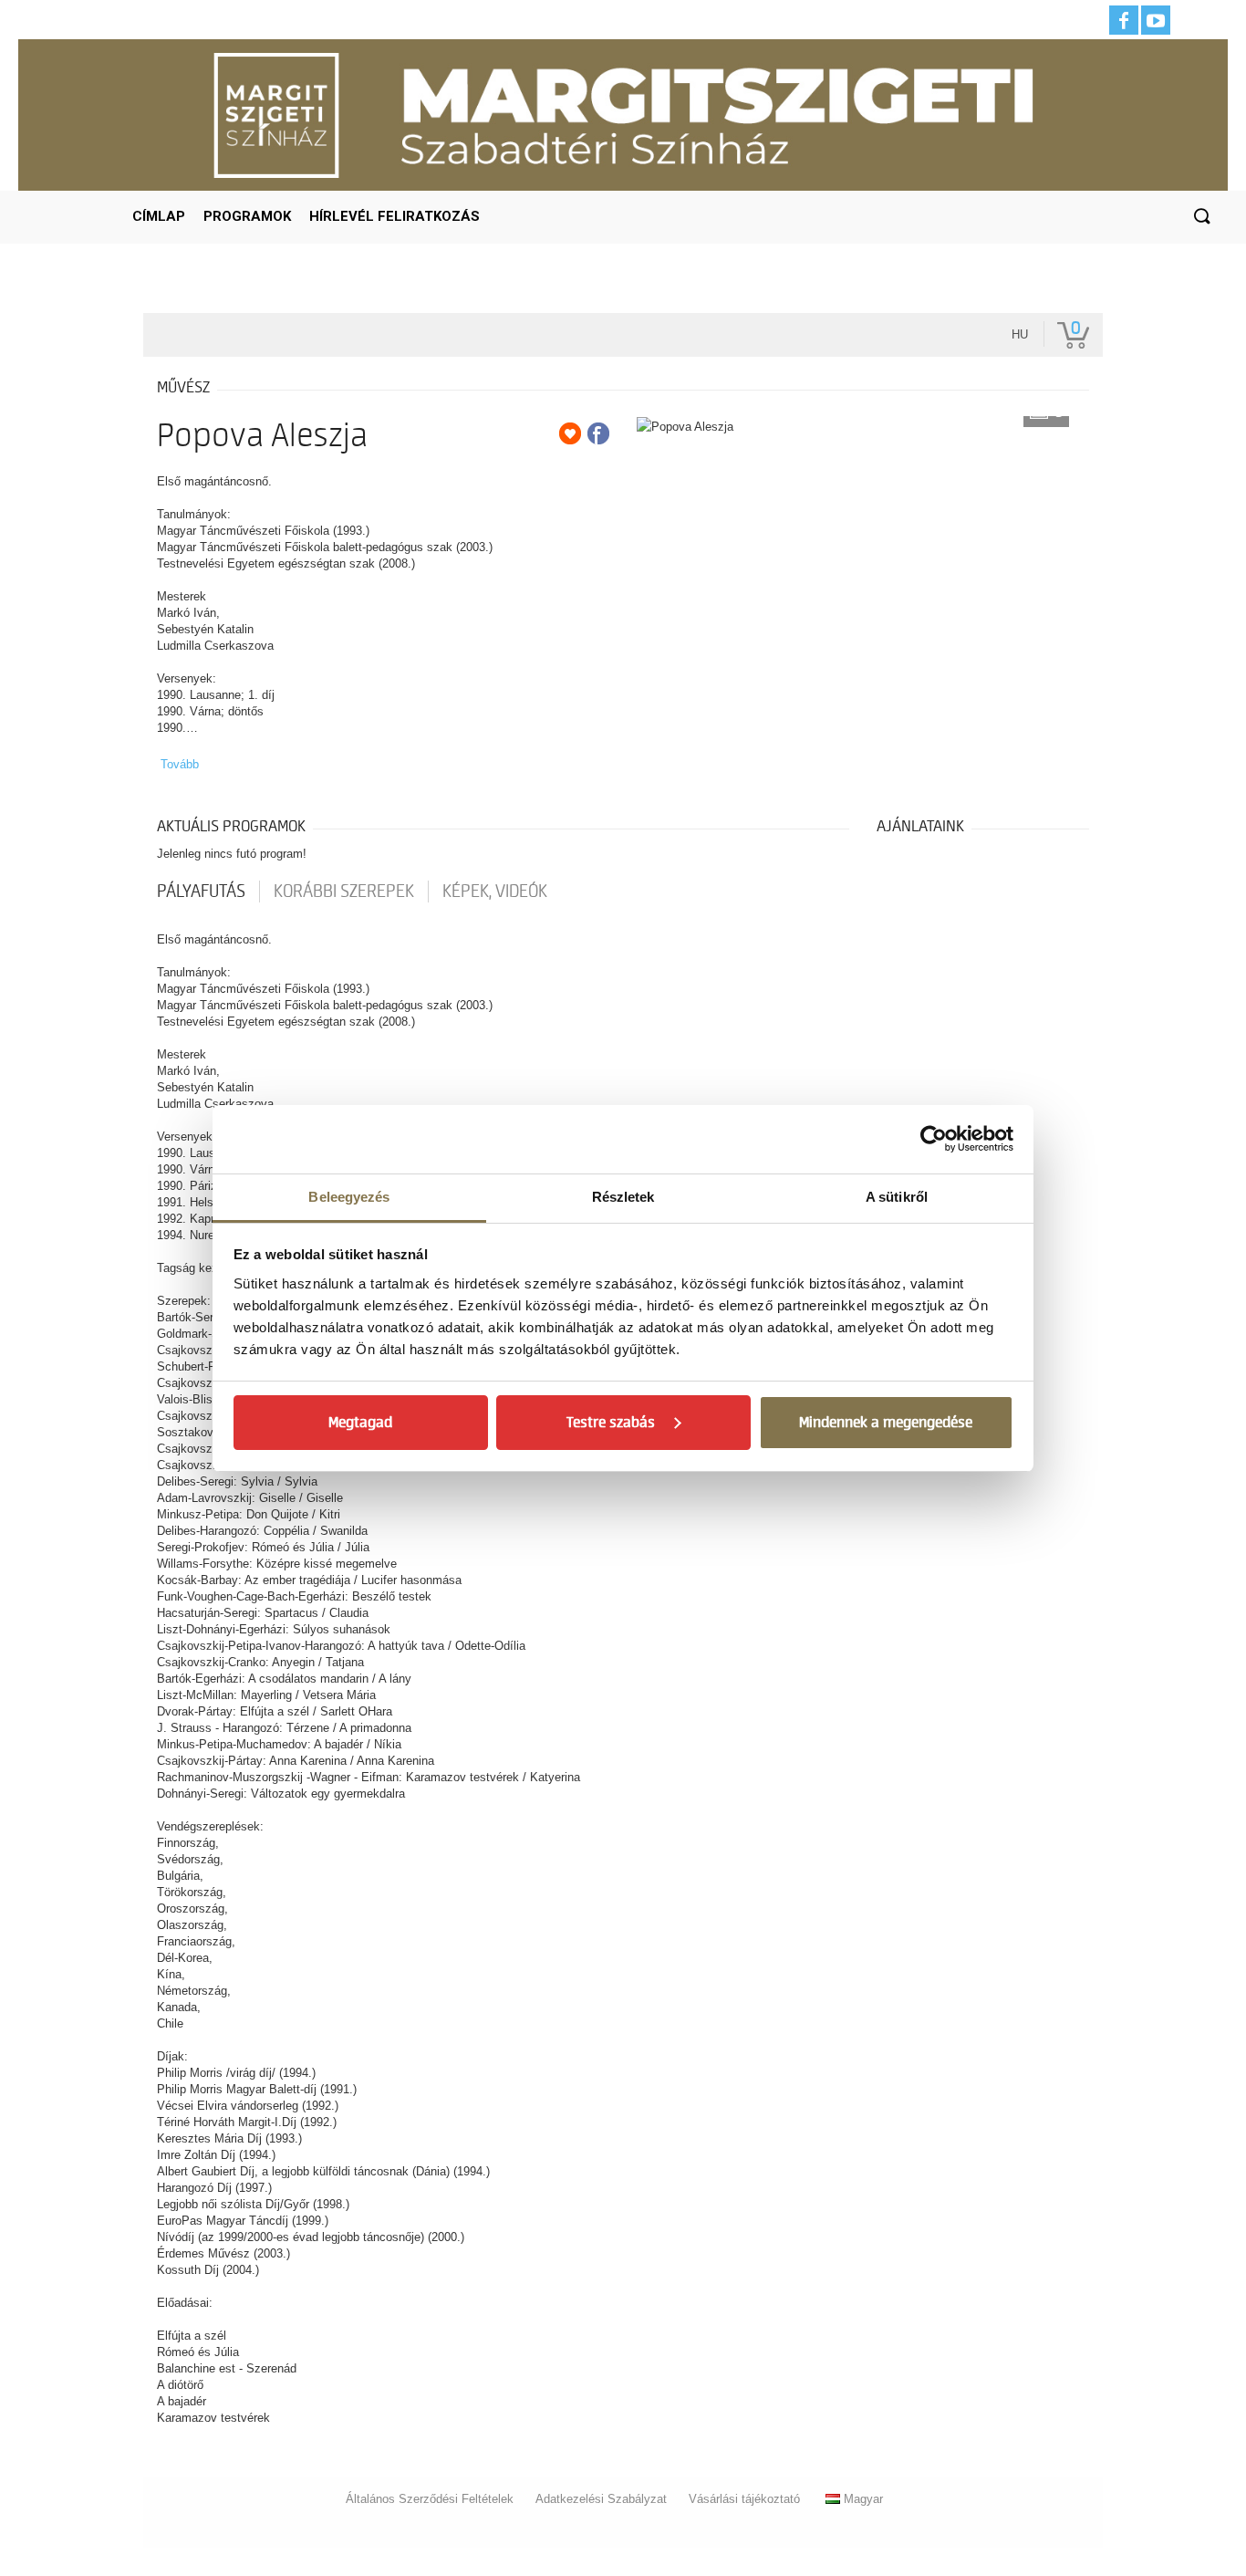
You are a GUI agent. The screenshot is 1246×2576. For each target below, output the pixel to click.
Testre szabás (611, 1423)
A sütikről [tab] (897, 1197)
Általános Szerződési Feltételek (430, 2499)
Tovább (180, 764)
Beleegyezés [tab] (349, 1197)
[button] (1201, 217)
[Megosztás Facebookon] (598, 433)
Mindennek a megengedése (886, 1423)
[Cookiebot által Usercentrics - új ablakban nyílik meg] (934, 1139)
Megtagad (360, 1423)
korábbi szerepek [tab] (344, 892)
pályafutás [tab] (201, 892)
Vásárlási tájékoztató (744, 2499)
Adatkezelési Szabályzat (601, 2499)
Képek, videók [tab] (495, 892)
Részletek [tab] (623, 1197)
